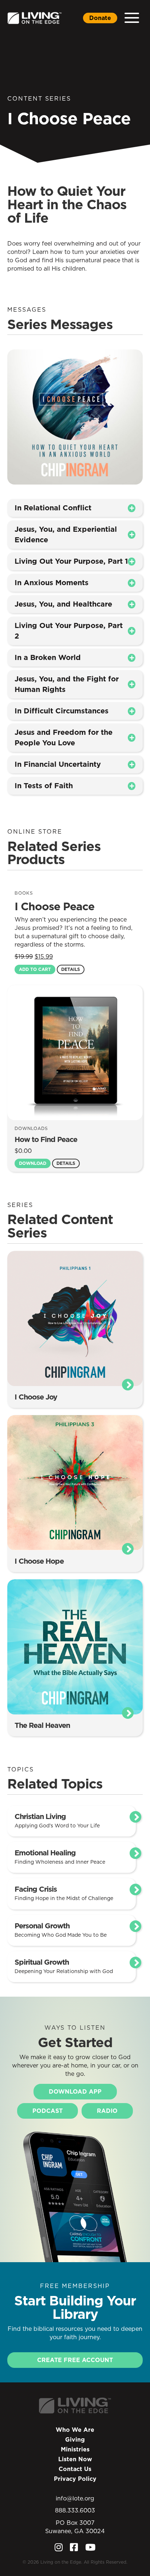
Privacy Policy (75, 2479)
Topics (21, 1769)
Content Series (39, 98)
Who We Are (75, 2430)
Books (24, 893)
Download (33, 1163)
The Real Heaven (42, 1725)
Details (71, 969)
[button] (132, 18)
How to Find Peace (46, 1139)
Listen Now (75, 2459)
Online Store (35, 831)
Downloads (31, 1128)
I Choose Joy (36, 1397)
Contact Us (75, 2469)
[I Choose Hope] (75, 1482)
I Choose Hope (39, 1561)
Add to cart (35, 969)
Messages (27, 309)
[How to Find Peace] (75, 1052)
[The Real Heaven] (75, 1646)
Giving (75, 2439)
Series (20, 1205)
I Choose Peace (54, 906)
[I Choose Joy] (75, 1318)
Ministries (75, 2449)
